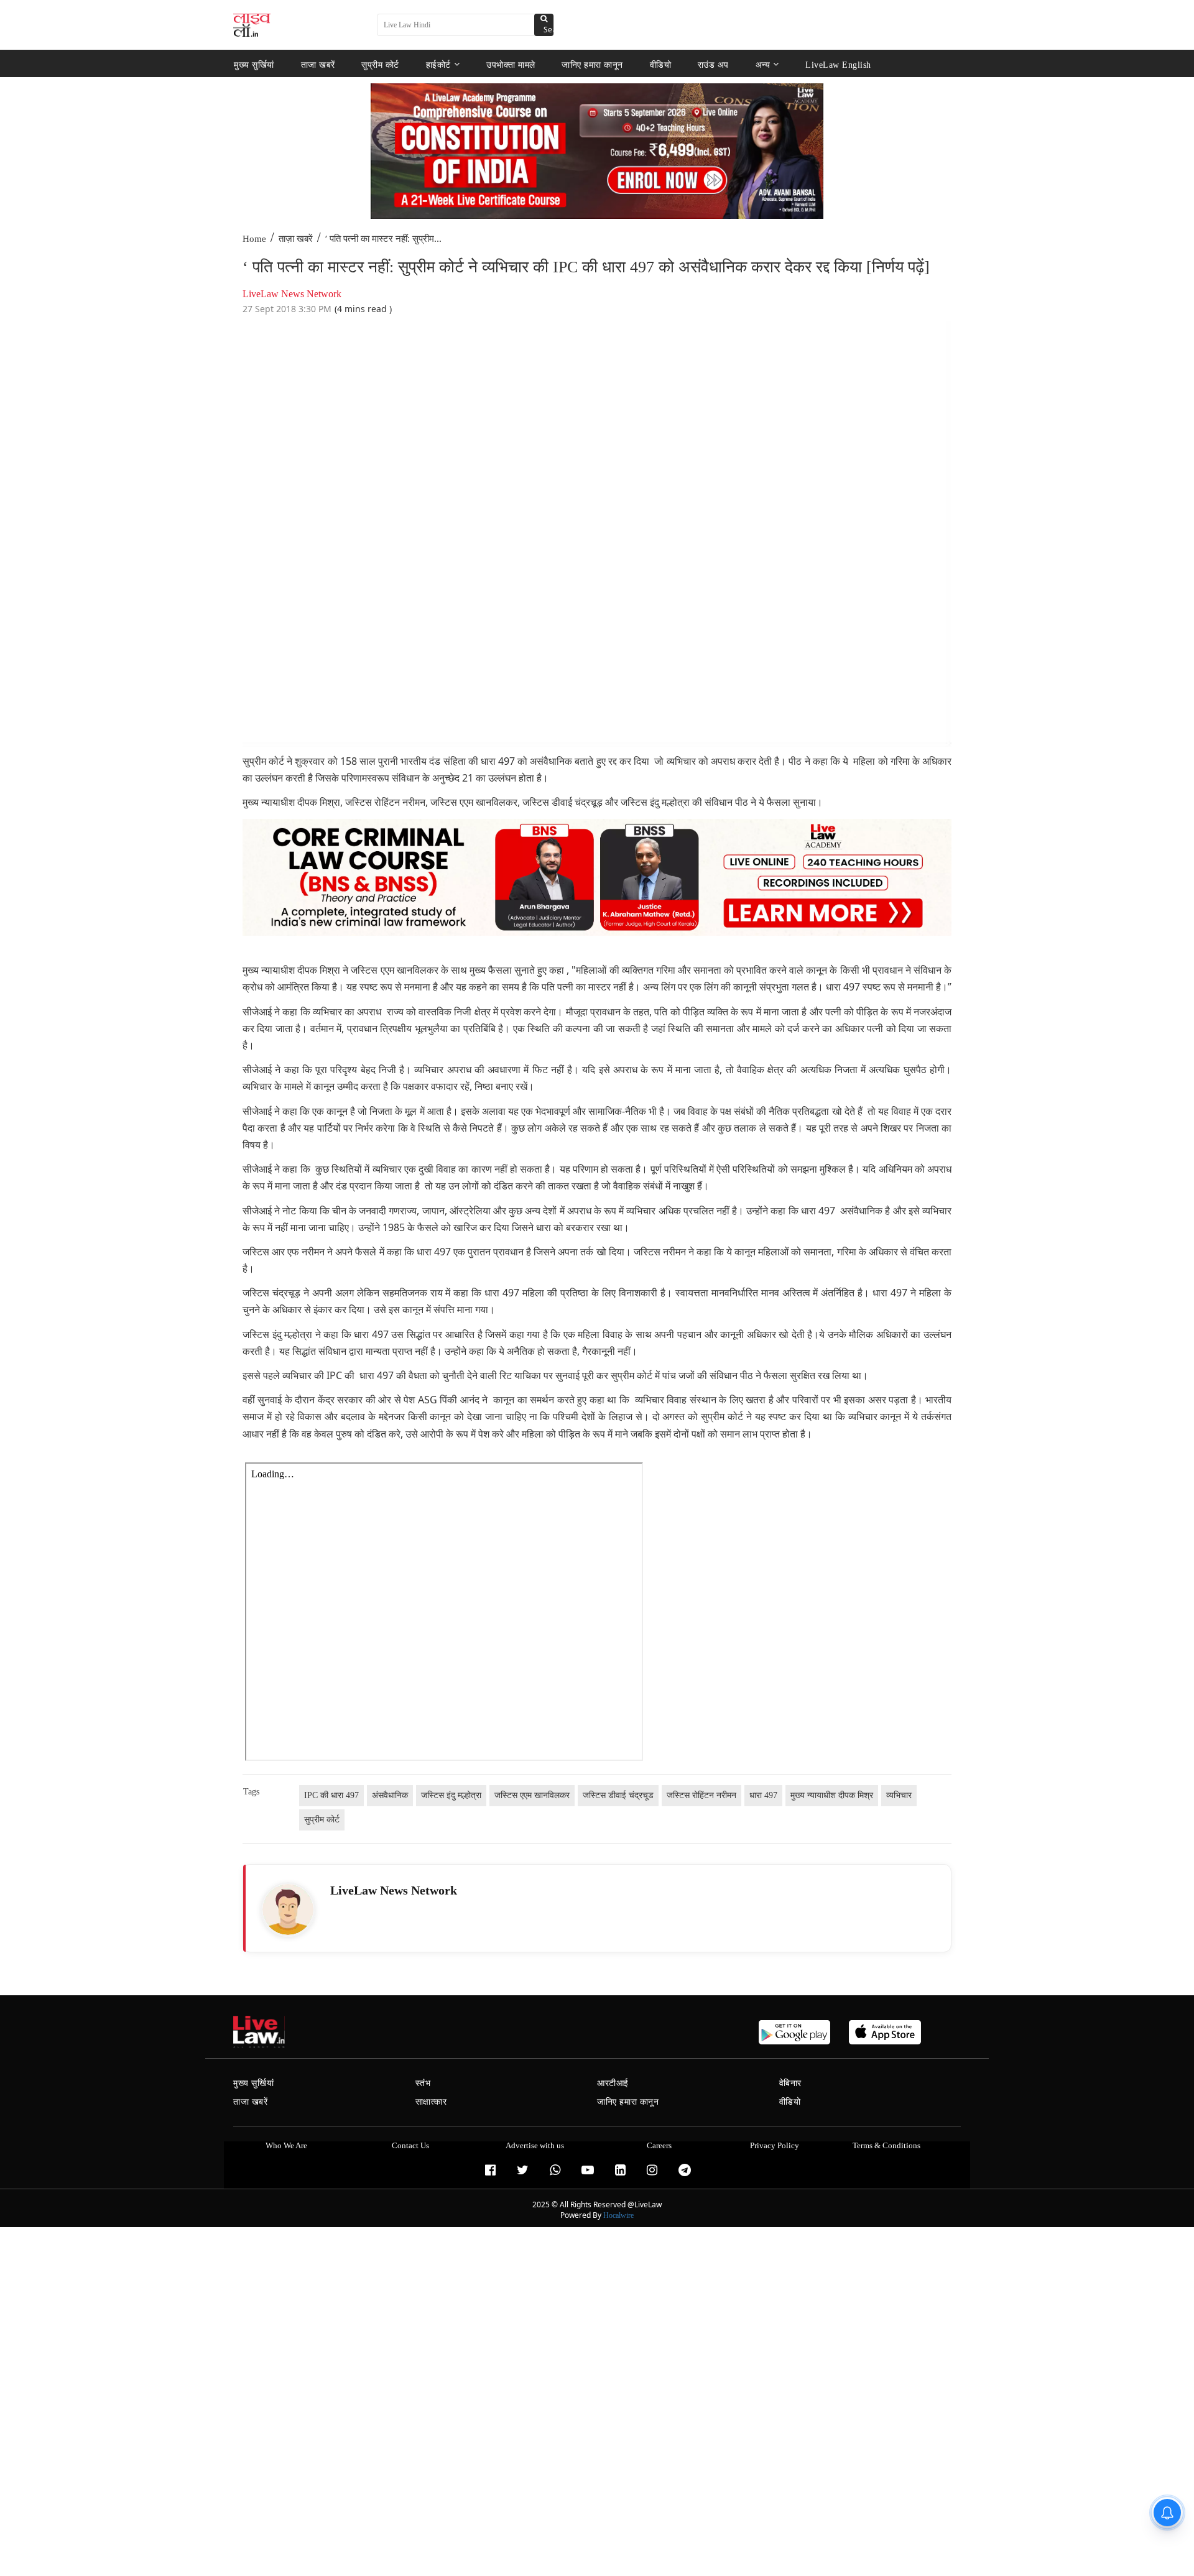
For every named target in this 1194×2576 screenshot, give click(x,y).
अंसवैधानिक (390, 1795)
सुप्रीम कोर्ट (380, 64)
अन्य (763, 64)
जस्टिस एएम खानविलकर (532, 1795)
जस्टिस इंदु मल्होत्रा (451, 1795)
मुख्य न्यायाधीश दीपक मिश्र (832, 1795)
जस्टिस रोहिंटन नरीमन (701, 1795)
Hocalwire (618, 2215)
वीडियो (661, 64)
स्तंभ (423, 2083)
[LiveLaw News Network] (288, 1909)
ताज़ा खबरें (296, 239)
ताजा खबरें (318, 64)
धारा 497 (763, 1795)
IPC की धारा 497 (331, 1795)
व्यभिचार (899, 1795)
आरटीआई (613, 2083)
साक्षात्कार (431, 2102)
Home (254, 239)
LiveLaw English (838, 64)
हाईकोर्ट (438, 64)
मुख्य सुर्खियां (254, 64)
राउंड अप (713, 64)
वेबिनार (790, 2083)
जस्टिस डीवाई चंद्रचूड (618, 1795)
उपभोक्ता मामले (511, 64)
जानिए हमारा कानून (592, 64)
